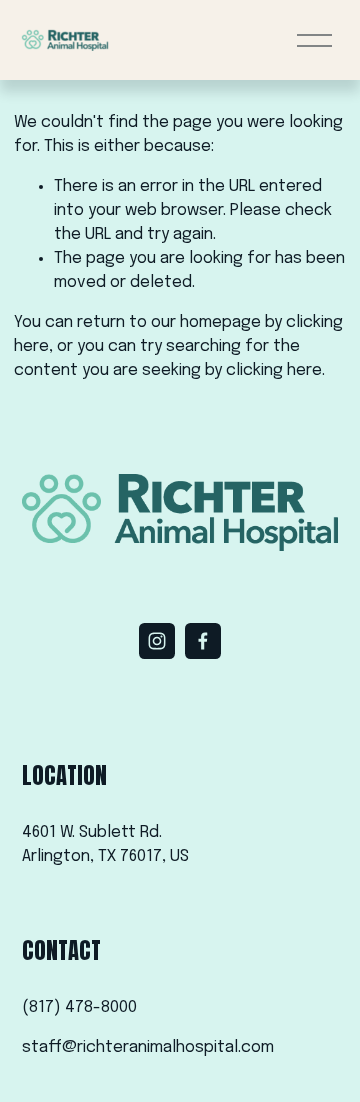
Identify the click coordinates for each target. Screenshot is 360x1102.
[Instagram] (157, 641)
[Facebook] (203, 641)
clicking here (274, 370)
